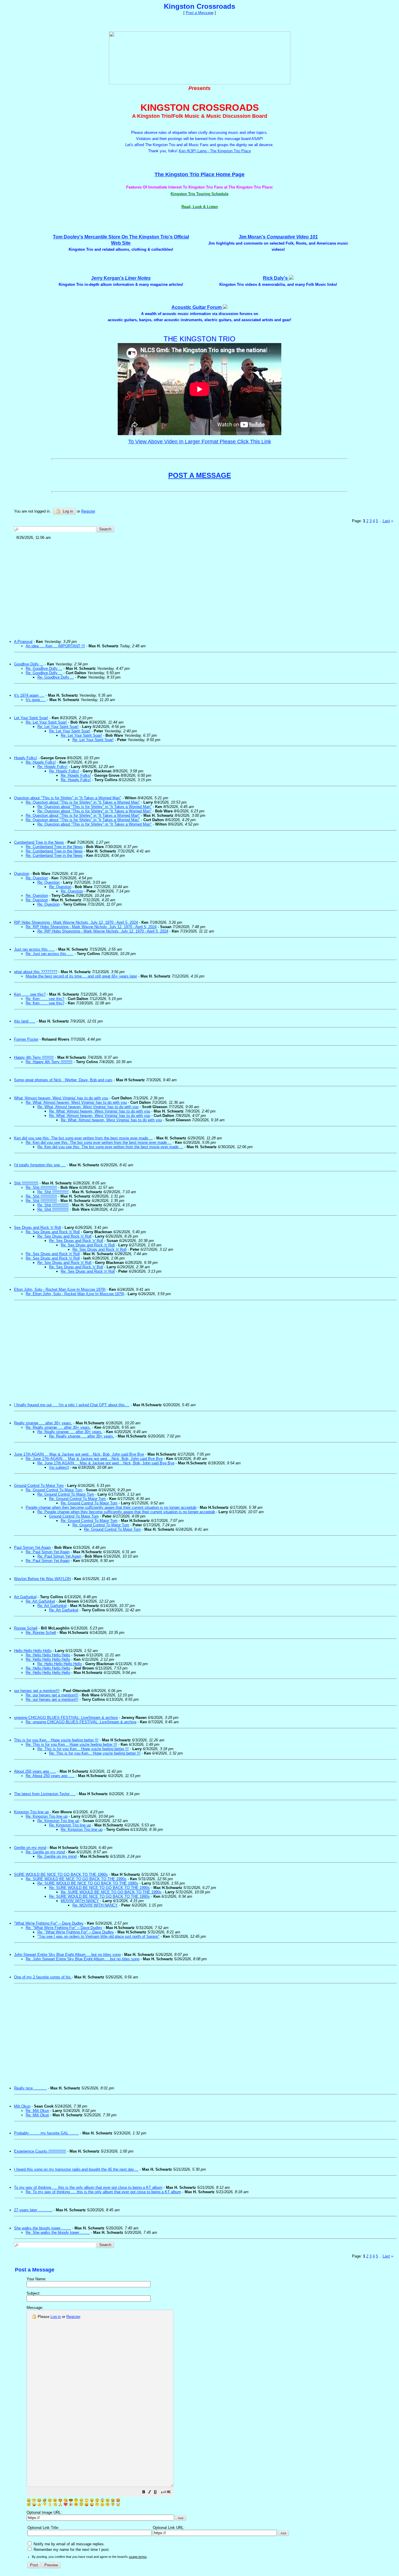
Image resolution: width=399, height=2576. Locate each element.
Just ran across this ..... (34, 949)
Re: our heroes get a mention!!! (52, 1695)
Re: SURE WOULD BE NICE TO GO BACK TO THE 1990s (76, 1879)
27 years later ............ (33, 2210)
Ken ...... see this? (30, 994)
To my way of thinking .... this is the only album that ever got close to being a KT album (88, 2187)
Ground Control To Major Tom (39, 1486)
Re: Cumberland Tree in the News (54, 847)
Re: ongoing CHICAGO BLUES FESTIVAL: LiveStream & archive (81, 1722)
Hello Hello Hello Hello (33, 1651)
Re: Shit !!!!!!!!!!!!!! (41, 1187)
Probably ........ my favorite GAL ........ (46, 2133)
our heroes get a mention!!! (37, 1691)
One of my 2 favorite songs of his (43, 1977)
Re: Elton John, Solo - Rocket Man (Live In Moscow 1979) (75, 1294)
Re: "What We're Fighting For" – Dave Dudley (64, 1928)
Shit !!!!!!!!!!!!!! (26, 1183)
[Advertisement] (190, 587)
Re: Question (37, 878)
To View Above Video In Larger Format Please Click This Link (200, 442)
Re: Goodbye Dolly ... (44, 668)
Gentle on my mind (30, 1848)
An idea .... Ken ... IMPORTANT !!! (55, 646)
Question (22, 874)
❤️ (66, 2504)
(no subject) (59, 1467)
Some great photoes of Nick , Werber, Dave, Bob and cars (63, 1080)
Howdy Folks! (26, 758)
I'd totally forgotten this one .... (40, 1165)
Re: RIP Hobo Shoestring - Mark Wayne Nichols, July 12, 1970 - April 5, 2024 (91, 927)
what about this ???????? (36, 972)
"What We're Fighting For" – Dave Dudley (49, 1923)
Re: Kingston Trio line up (47, 1816)
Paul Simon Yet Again (32, 1547)
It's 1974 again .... (29, 695)
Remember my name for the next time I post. (71, 2550)
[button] (144, 2493)
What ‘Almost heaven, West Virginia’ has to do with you (61, 1098)
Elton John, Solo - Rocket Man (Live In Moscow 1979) (60, 1289)
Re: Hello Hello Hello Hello (48, 1655)
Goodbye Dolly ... (29, 664)
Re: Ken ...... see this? (45, 999)
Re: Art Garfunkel (40, 1601)
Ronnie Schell (26, 1628)
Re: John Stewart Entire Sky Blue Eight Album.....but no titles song (83, 1959)
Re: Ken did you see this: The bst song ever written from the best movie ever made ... (99, 1142)
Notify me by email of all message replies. (69, 2544)
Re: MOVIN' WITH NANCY (95, 1905)
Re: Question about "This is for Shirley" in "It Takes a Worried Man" (83, 802)
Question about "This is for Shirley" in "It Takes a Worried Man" (68, 798)
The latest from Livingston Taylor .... (45, 1794)
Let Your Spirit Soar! (31, 718)
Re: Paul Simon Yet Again (48, 1552)
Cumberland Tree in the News (39, 842)
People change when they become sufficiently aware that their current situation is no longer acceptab (111, 1507)
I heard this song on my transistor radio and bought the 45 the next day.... (76, 2169)
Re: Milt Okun (37, 2111)
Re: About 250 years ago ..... (50, 1776)
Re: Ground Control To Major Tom (54, 1490)
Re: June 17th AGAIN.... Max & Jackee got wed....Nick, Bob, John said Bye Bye (94, 1459)
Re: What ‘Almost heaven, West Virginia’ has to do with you (76, 1102)
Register (73, 2317)
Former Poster (26, 1039)
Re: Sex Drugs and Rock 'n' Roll (53, 1232)
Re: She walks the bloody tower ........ (58, 2232)
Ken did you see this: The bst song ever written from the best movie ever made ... (83, 1138)
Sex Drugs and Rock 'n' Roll (38, 1228)
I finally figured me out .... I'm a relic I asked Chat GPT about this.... (72, 1405)
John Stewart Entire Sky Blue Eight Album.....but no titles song (67, 1955)
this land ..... (25, 1021)
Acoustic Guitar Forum (197, 307)
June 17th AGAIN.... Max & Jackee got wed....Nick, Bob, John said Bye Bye (79, 1454)
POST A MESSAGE (200, 475)
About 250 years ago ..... (35, 1771)
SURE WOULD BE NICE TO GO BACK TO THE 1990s (61, 1875)
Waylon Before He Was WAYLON (42, 1579)
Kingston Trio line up (31, 1812)
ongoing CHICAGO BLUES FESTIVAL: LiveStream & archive (66, 1718)
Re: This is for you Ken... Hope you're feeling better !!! (71, 1744)
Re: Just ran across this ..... (50, 954)
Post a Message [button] (200, 13)
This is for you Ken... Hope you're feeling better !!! (56, 1740)
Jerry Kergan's (121, 278)
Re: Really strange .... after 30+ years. (58, 1427)
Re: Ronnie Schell (41, 1633)
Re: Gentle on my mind (45, 1852)
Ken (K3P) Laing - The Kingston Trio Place (215, 151)
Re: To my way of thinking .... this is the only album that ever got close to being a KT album (103, 2192)
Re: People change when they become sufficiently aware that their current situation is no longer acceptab (126, 1512)
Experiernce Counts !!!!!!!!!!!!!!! (40, 2151)
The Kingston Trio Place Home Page (199, 174)
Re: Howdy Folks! (41, 762)
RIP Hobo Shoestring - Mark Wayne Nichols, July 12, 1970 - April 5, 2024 (76, 922)
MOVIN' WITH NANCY (80, 1901)
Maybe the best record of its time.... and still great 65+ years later (81, 976)
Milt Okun (22, 2106)
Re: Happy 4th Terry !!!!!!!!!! (49, 1062)
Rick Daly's (276, 278)
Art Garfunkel (25, 1597)
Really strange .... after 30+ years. (43, 1423)
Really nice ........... (30, 2088)
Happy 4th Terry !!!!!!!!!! (34, 1057)
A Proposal (23, 642)
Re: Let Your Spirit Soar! (46, 722)
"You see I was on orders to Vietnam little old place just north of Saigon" (98, 1936)
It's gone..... (36, 700)
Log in (67, 511)
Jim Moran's (278, 237)
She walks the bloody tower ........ (42, 2228)
